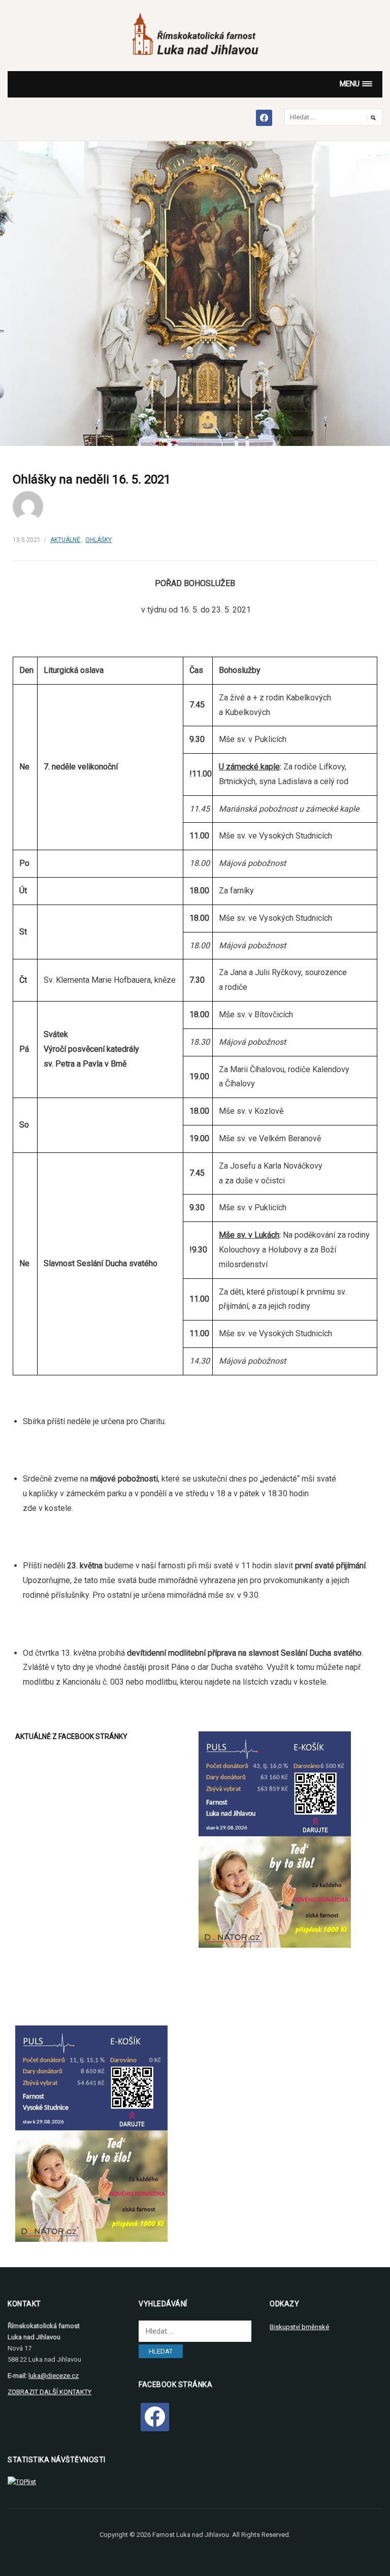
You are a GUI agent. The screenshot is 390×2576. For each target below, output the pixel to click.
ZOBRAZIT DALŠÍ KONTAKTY (50, 2392)
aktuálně (65, 540)
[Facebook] (155, 2417)
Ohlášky (99, 540)
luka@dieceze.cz (54, 2376)
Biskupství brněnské (299, 2327)
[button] (356, 84)
